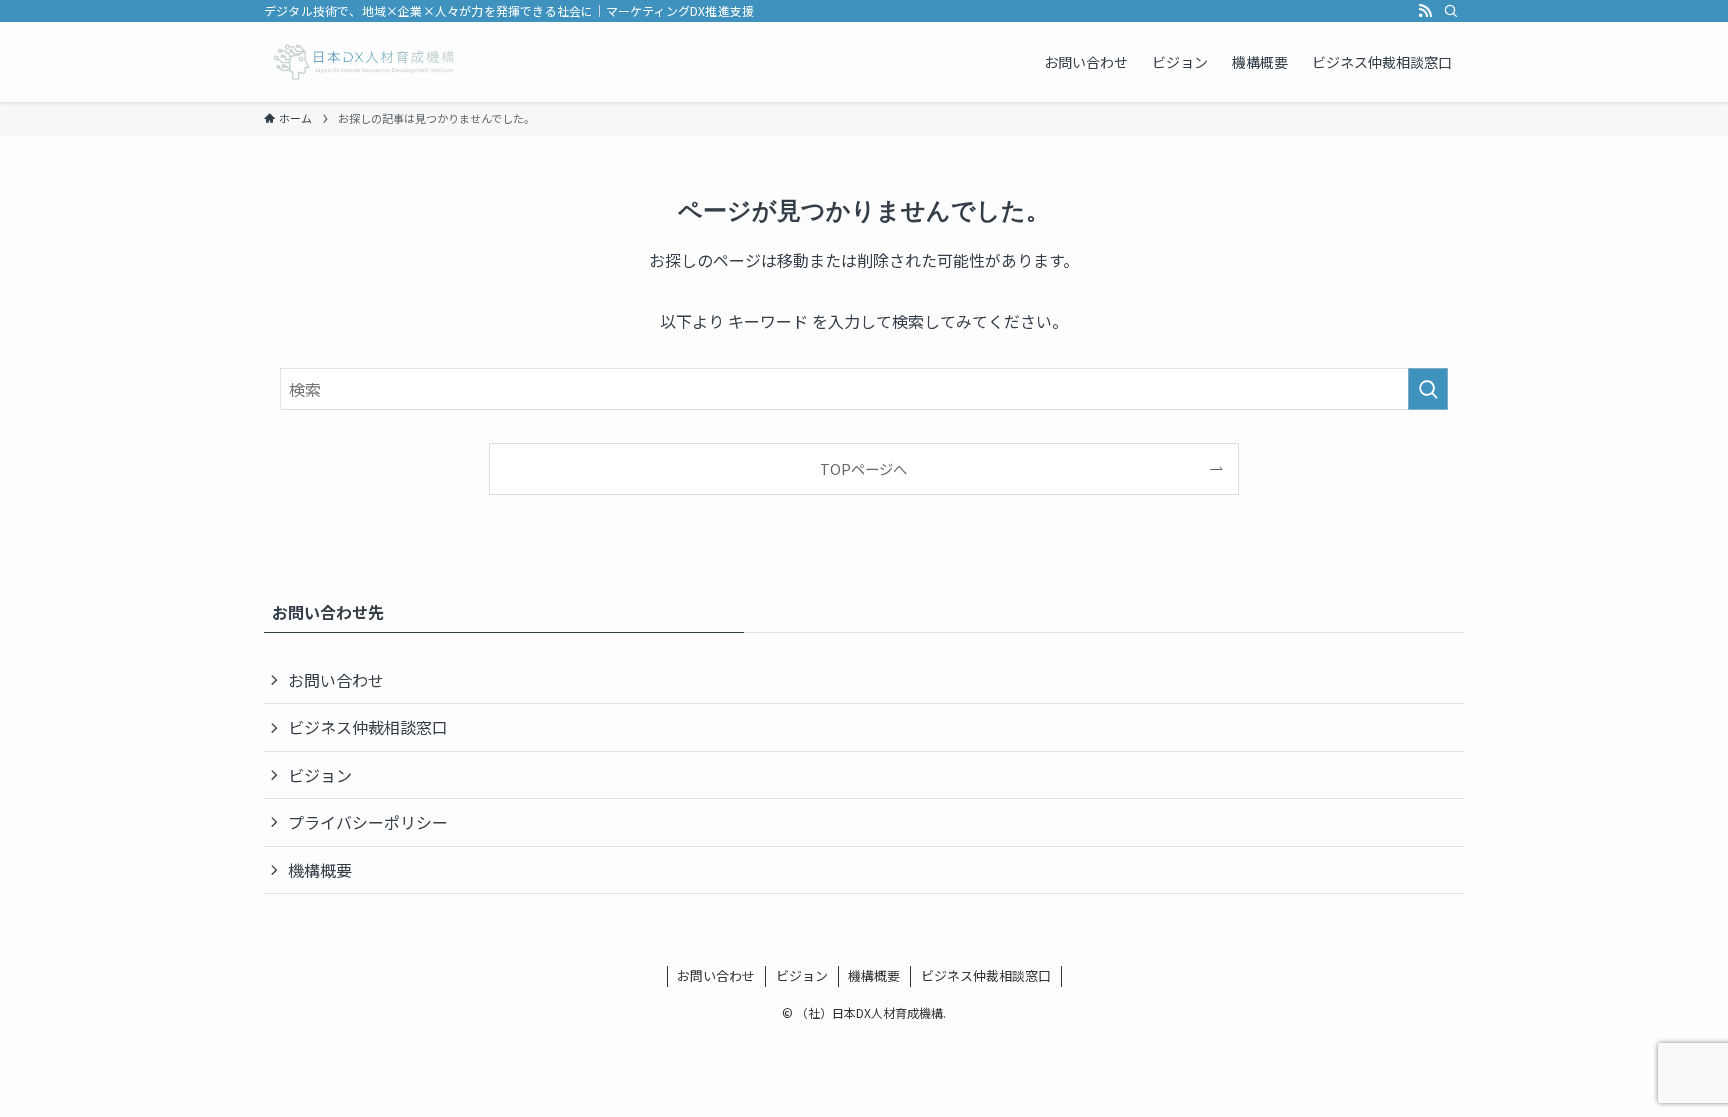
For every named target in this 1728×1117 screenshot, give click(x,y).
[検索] (1451, 11)
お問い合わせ (336, 680)
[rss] (1425, 11)
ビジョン (320, 775)
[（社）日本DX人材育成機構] (364, 62)
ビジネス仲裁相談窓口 (368, 727)
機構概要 (320, 870)
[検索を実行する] (1428, 389)
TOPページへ (863, 468)
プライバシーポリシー (368, 822)
